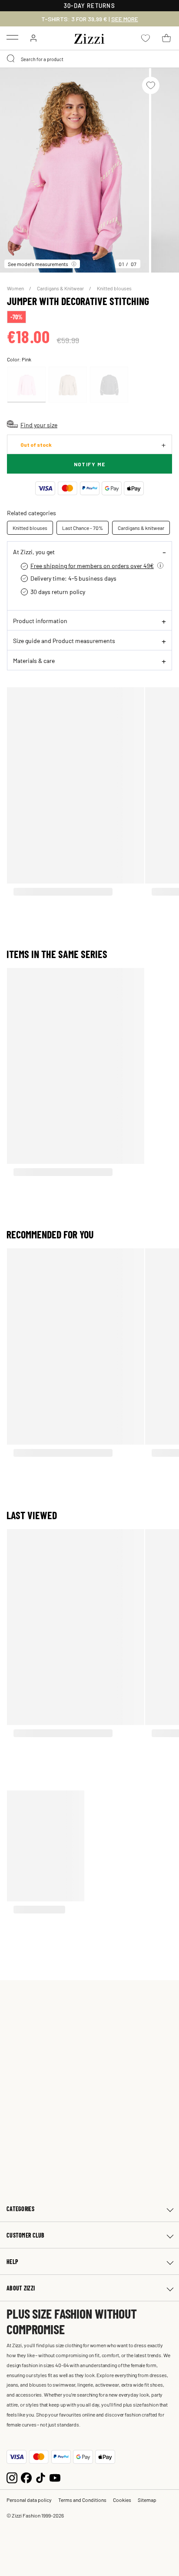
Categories (20, 2209)
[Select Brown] (68, 385)
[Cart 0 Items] (166, 38)
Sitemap (147, 2500)
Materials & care (34, 660)
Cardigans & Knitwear (61, 288)
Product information (40, 620)
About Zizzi (21, 2288)
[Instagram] (12, 2477)
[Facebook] (26, 2477)
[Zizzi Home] (89, 37)
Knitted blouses (114, 288)
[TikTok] (41, 2477)
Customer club (26, 2235)
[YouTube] (55, 2477)
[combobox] (89, 59)
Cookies (122, 2500)
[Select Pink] (27, 385)
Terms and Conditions (82, 2500)
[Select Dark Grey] (109, 385)
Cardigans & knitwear (141, 528)
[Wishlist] (151, 85)
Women (16, 288)
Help (12, 2262)
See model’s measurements (38, 264)
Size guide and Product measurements (64, 640)
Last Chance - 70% (83, 528)
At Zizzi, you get (34, 552)
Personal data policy (29, 2500)
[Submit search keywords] (11, 59)
